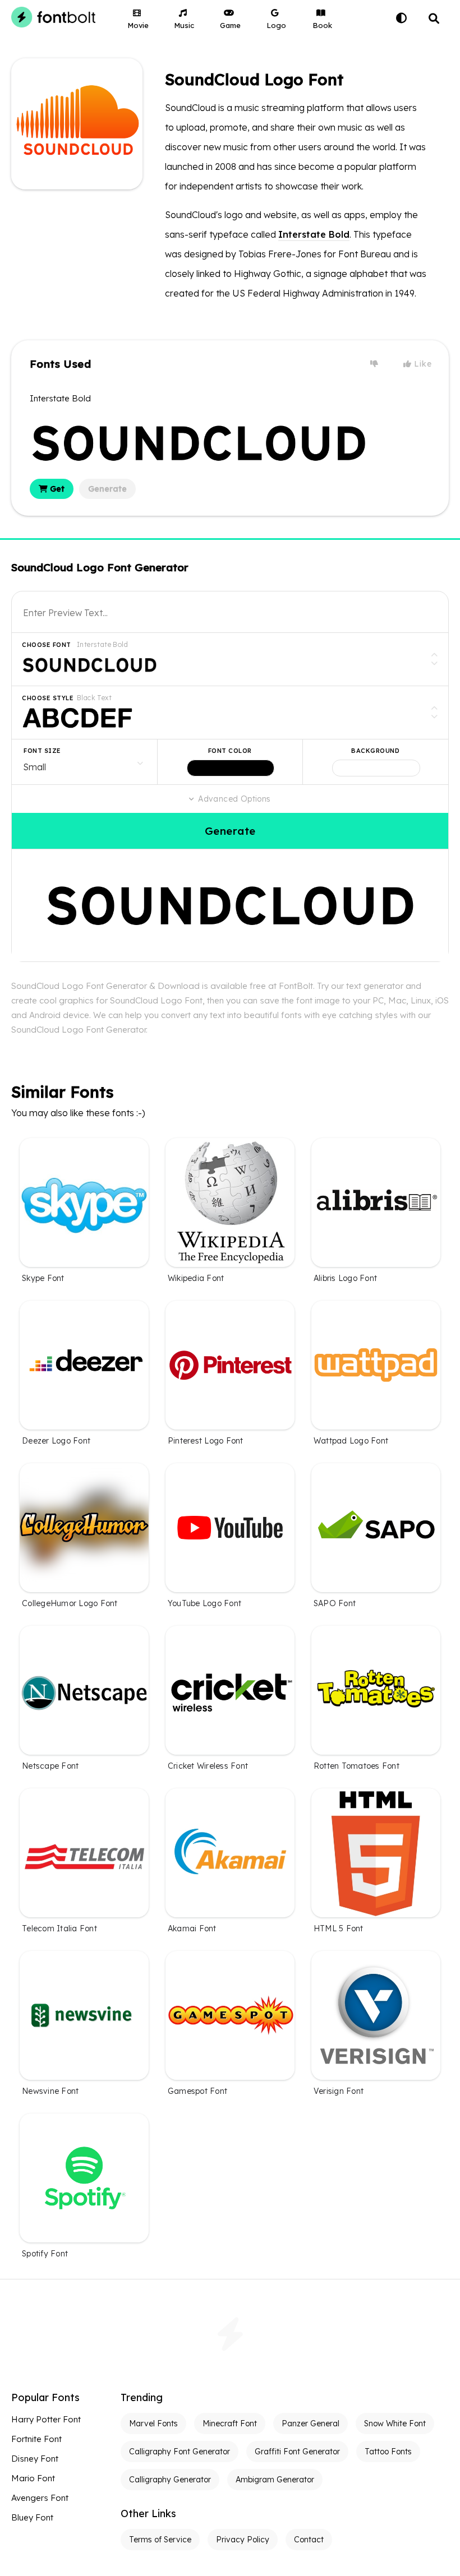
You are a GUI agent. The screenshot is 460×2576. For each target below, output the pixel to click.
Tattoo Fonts (388, 2452)
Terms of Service (160, 2540)
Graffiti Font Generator (297, 2452)
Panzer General (311, 2424)
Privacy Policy (243, 2540)
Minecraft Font (230, 2424)
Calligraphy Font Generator (180, 2452)
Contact (309, 2540)
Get (56, 489)
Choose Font (47, 645)
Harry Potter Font (46, 2419)
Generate (107, 489)
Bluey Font (32, 2517)
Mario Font (33, 2478)
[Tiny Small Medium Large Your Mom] (84, 762)
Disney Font (35, 2459)
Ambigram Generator (275, 2480)
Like (422, 364)
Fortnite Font (36, 2439)
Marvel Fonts (153, 2424)
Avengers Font (40, 2498)
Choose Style (48, 698)
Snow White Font (395, 2424)
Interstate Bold (314, 234)
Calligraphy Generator (170, 2480)
